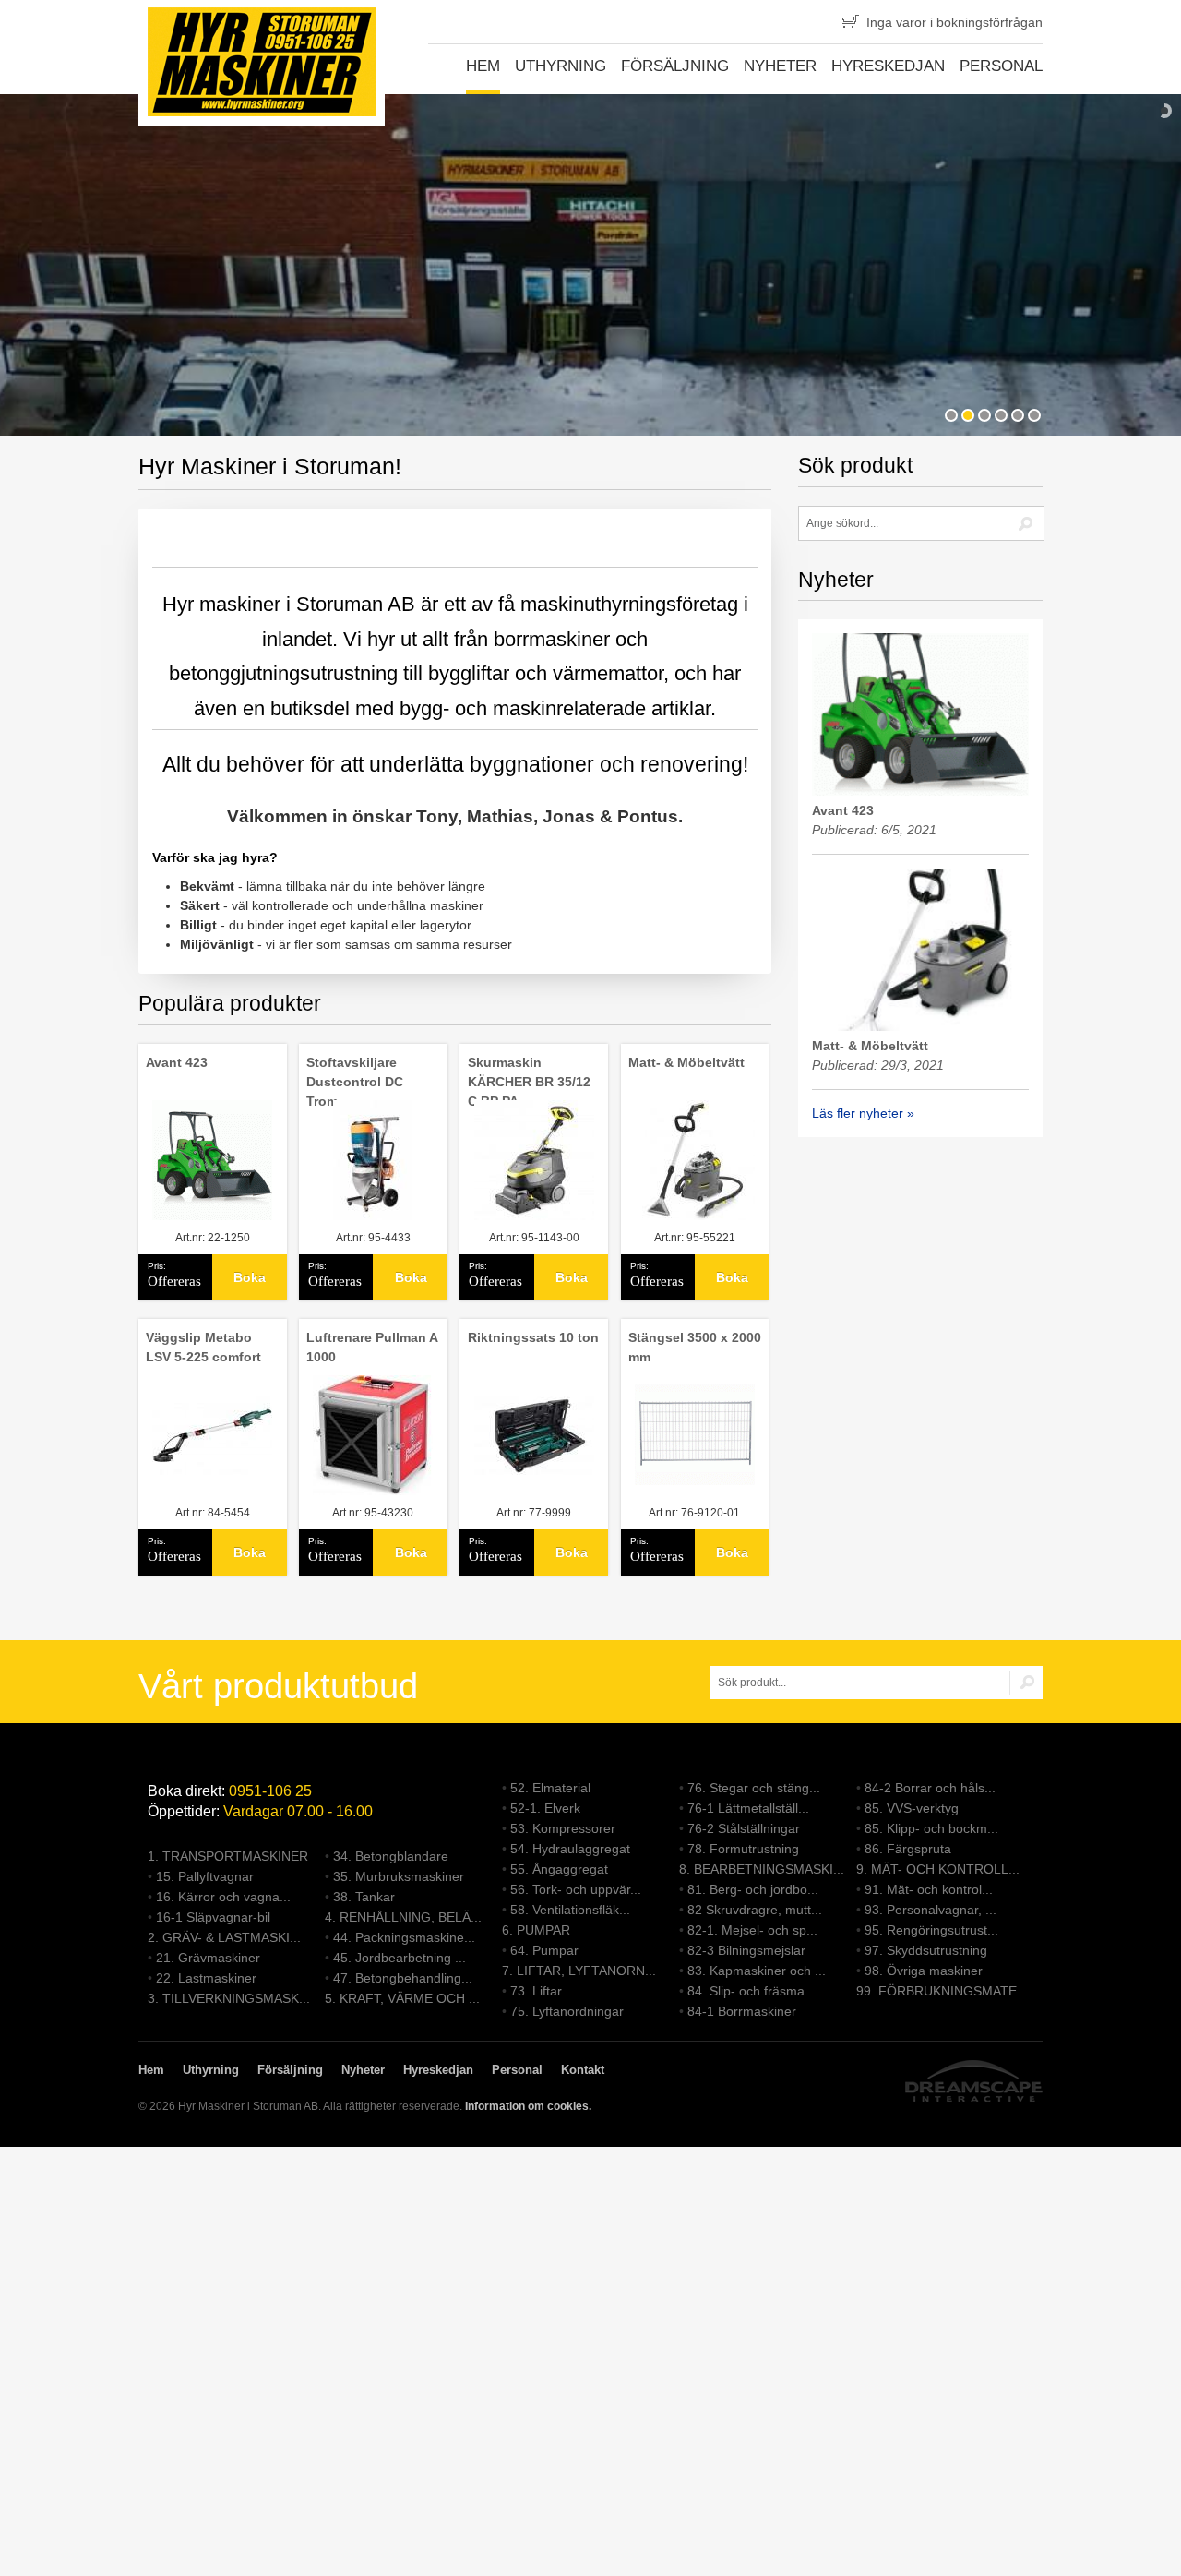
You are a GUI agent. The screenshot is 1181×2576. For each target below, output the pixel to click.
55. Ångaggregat (559, 1869)
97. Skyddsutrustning (926, 1950)
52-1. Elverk (545, 1808)
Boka (250, 1277)
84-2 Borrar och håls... (930, 1788)
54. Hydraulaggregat (570, 1849)
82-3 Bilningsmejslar (746, 1950)
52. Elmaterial (550, 1788)
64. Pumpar (544, 1950)
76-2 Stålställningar (744, 1828)
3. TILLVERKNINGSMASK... (229, 1998)
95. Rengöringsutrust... (931, 1930)
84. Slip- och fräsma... (752, 1991)
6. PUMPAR (536, 1930)
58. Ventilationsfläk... (570, 1910)
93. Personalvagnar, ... (930, 1910)
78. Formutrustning (743, 1849)
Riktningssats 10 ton (533, 1337)
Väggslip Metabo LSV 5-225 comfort (203, 1347)
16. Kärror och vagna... (223, 1897)
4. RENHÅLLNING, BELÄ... (403, 1917)
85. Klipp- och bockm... (931, 1828)
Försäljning (675, 66)
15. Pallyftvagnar (205, 1876)
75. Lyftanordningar (567, 2011)
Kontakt (583, 2070)
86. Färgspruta (908, 1849)
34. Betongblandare (391, 1856)
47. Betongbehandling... (403, 1978)
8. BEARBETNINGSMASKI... (762, 1869)
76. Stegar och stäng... (754, 1788)
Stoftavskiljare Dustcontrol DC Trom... (355, 1082)
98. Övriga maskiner (924, 1971)
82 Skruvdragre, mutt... (755, 1910)
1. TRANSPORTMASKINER (228, 1856)
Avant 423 (177, 1062)
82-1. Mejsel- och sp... (752, 1930)
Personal (1001, 66)
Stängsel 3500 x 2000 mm (695, 1347)
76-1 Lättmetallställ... (748, 1808)
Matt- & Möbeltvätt (686, 1062)
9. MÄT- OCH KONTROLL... (938, 1869)
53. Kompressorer (563, 1828)
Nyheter (780, 66)
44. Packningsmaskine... (404, 1937)
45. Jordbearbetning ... (400, 1958)
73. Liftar (536, 1991)
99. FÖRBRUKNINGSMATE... (942, 1991)
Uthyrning (561, 66)
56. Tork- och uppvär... (576, 1889)
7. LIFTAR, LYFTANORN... (579, 1971)
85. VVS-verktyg (912, 1808)
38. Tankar (364, 1897)
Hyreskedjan (888, 66)
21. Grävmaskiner (208, 1958)
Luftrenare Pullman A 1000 (372, 1347)
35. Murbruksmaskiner (399, 1876)
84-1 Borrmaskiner (742, 2011)
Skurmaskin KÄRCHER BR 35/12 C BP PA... (529, 1082)
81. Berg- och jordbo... (753, 1889)
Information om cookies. (528, 2106)
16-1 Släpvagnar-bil (213, 1917)
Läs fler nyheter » (863, 1113)
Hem (483, 66)
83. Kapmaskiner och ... (757, 1971)
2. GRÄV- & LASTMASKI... (224, 1937)
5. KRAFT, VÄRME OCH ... (402, 1998)
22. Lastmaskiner (206, 1978)
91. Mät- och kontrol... (929, 1889)
